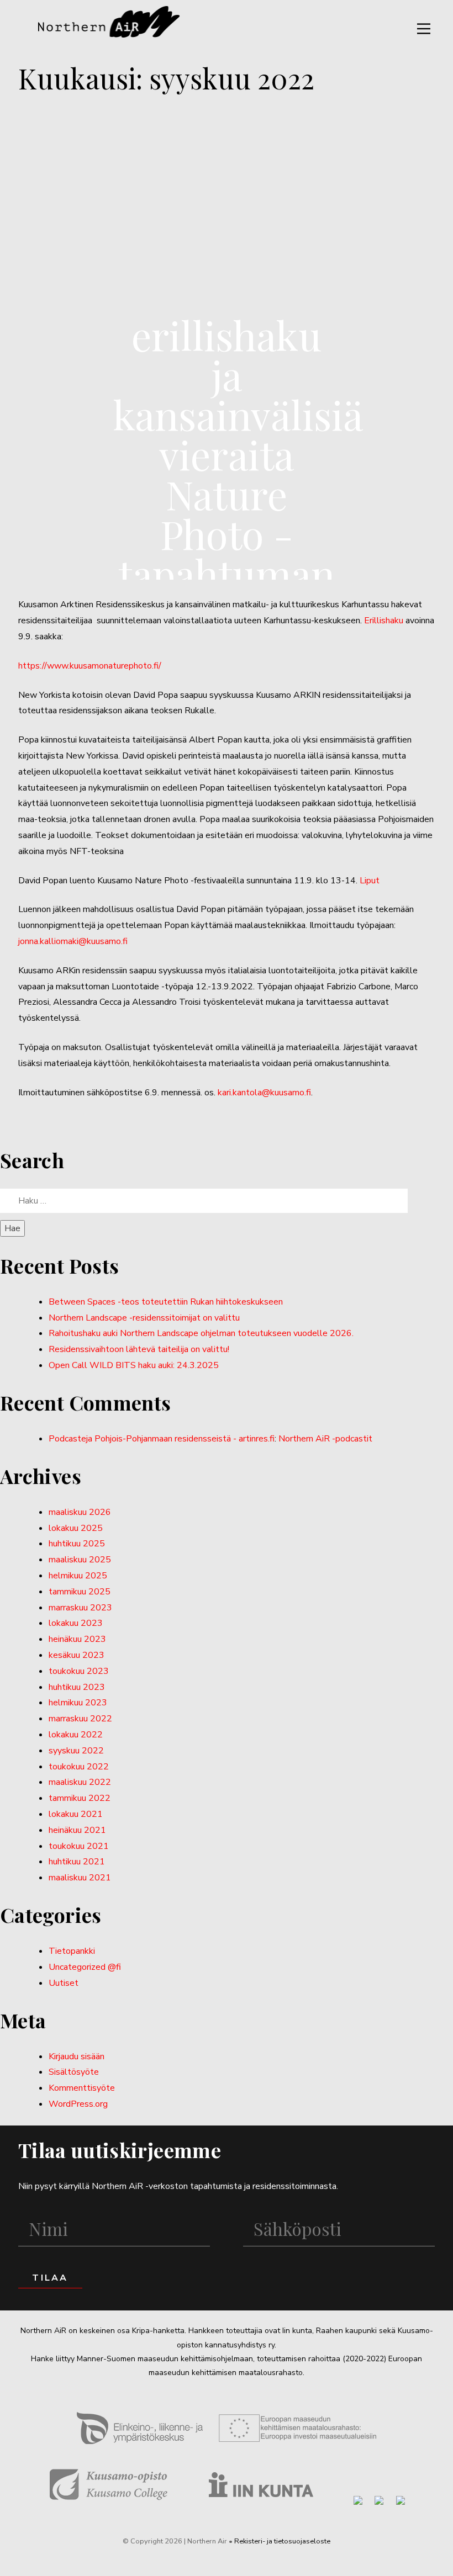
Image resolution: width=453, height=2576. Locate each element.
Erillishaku (384, 621)
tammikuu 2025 (80, 1592)
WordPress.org (78, 2104)
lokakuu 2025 (76, 1528)
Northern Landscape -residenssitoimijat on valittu (144, 1318)
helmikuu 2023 (78, 1703)
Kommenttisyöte (82, 2088)
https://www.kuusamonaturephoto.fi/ (90, 666)
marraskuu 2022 (80, 1719)
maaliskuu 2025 (80, 1560)
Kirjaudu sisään (77, 2056)
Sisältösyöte (74, 2072)
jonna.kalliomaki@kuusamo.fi (73, 941)
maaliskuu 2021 (80, 1878)
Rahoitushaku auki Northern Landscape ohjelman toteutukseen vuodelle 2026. (201, 1333)
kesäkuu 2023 (77, 1655)
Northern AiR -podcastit (325, 1439)
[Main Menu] (424, 29)
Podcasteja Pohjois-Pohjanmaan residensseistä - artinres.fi (162, 1439)
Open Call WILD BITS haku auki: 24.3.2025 (134, 1365)
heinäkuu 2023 (77, 1639)
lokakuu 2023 (76, 1623)
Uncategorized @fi (85, 1967)
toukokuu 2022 (79, 1767)
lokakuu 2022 (76, 1735)
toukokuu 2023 (79, 1671)
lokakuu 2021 (76, 1814)
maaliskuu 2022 (80, 1782)
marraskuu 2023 (80, 1608)
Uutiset (64, 1983)
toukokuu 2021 (79, 1846)
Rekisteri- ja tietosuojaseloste (282, 2541)
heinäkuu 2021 (77, 1830)
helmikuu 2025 (78, 1576)
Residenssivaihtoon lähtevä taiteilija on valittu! (139, 1349)
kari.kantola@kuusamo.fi (264, 1093)
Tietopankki (72, 1951)
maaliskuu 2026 (80, 1512)
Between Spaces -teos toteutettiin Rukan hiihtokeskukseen (166, 1302)
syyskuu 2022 (76, 1751)
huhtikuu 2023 (77, 1687)
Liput (370, 881)
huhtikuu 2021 (77, 1862)
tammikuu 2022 (80, 1798)
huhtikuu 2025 (77, 1544)
